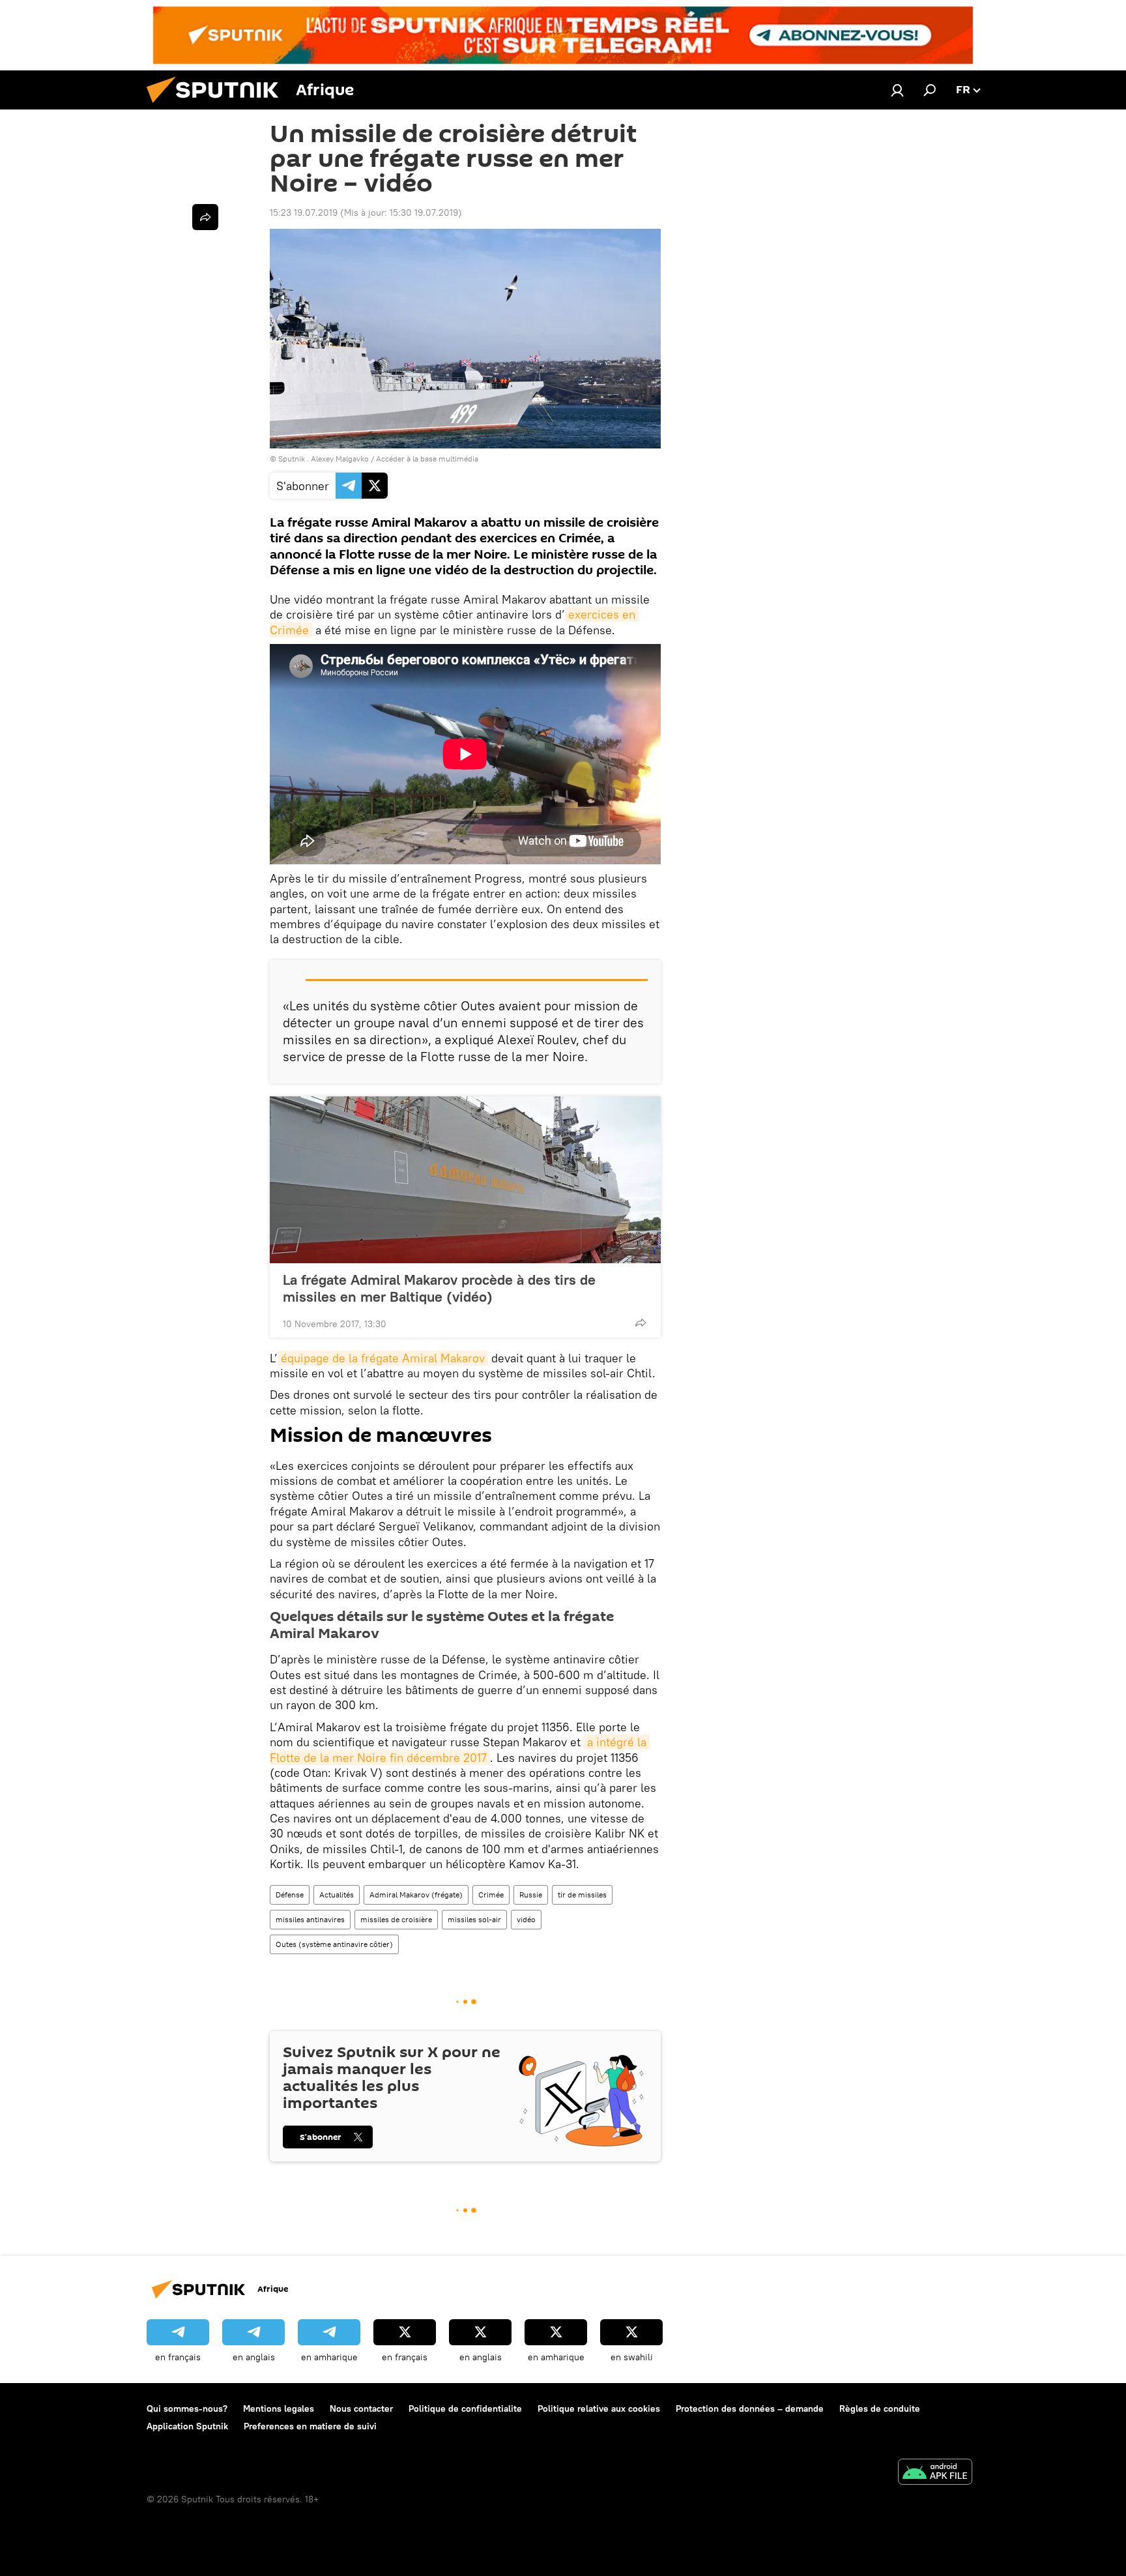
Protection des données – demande (750, 2408)
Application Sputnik (187, 2426)
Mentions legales (279, 2408)
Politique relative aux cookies (599, 2408)
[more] (641, 1323)
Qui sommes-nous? (187, 2408)
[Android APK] (935, 2473)
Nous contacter (361, 2408)
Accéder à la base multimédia (427, 459)
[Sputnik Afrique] (218, 106)
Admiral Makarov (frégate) (416, 1895)
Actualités (337, 1895)
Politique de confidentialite (465, 2408)
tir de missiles (582, 1895)
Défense (290, 1895)
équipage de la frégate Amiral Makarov (383, 1358)
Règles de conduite (880, 2408)
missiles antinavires (310, 1919)
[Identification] (897, 90)
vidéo (526, 1919)
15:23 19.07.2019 (304, 212)
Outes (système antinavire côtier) (334, 1944)
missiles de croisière (396, 1919)
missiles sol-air (474, 1919)
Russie (531, 1895)
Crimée (491, 1895)
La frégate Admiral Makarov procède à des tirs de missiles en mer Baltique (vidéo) (439, 1288)
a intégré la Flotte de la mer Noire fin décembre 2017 (460, 1749)
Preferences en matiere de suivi (310, 2426)
